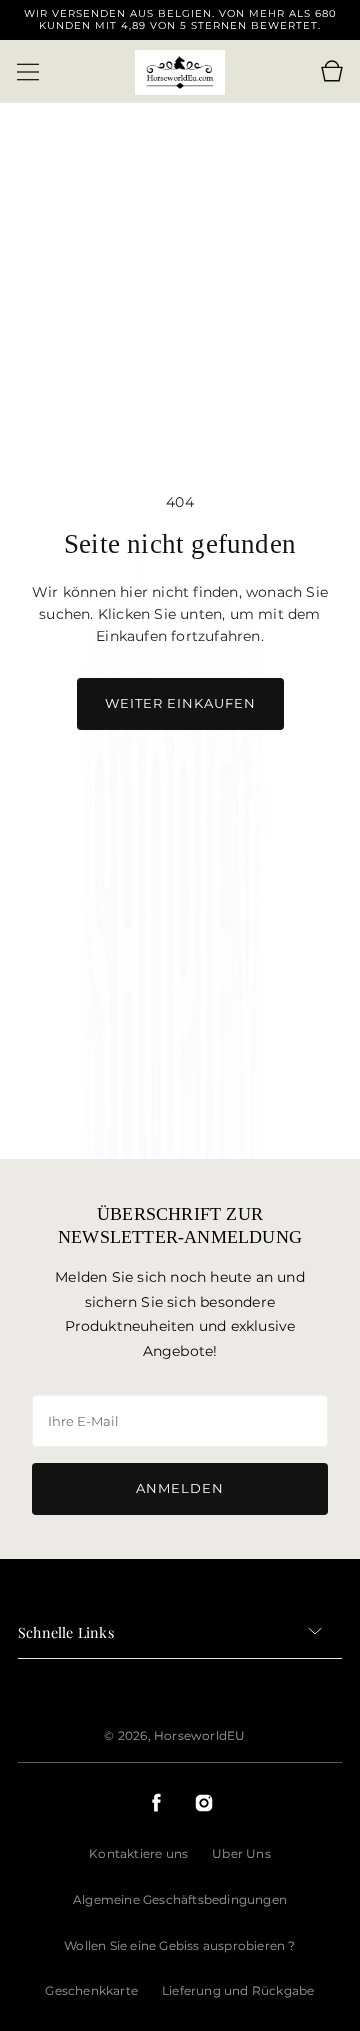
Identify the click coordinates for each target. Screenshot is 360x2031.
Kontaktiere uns (138, 1853)
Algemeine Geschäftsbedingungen (180, 1899)
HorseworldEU (199, 1735)
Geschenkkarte (91, 1990)
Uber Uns (241, 1853)
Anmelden (180, 1488)
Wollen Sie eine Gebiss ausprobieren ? (179, 1945)
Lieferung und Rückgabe (238, 1990)
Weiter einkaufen (180, 703)
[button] (28, 72)
